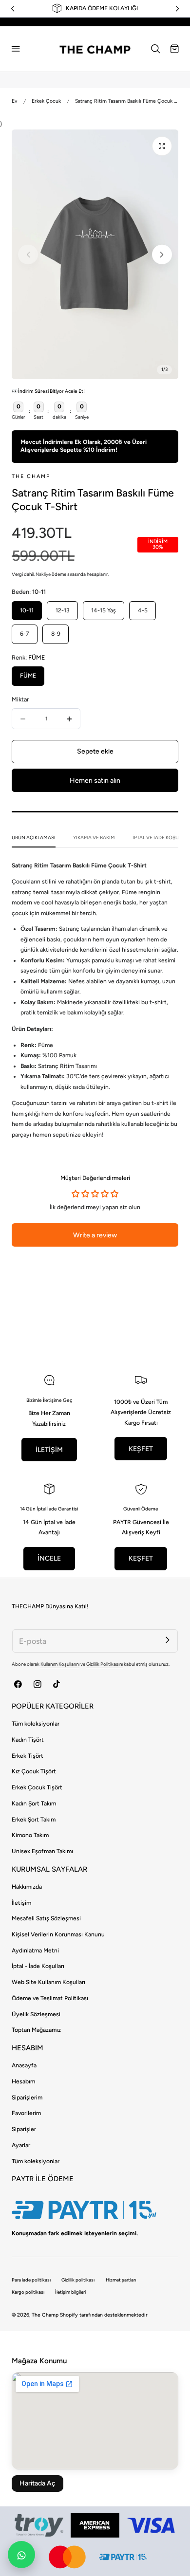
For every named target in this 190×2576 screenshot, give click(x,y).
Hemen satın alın (95, 781)
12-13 (63, 610)
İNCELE (49, 1558)
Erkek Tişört (28, 1756)
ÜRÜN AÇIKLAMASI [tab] (34, 837)
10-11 (27, 610)
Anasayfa (24, 2065)
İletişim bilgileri (70, 2292)
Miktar (20, 699)
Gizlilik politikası (78, 2280)
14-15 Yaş (104, 610)
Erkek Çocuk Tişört (37, 1787)
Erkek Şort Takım (34, 1820)
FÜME (28, 676)
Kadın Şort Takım (34, 1803)
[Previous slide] (28, 255)
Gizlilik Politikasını (104, 1664)
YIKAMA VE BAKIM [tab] (94, 837)
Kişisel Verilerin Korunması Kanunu (58, 1934)
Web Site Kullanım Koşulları (48, 1982)
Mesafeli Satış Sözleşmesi (46, 1918)
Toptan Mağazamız (36, 2030)
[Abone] (167, 1640)
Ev (15, 101)
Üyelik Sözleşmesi (36, 2014)
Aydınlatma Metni (35, 1950)
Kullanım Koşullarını (60, 1664)
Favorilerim (26, 2113)
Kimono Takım (30, 1835)
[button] (16, 49)
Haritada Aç (38, 2483)
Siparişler (24, 2129)
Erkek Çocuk (46, 101)
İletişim (21, 1903)
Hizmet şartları (121, 2280)
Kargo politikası (28, 2292)
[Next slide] (162, 255)
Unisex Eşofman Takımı (42, 1851)
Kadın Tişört (28, 1740)
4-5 (143, 610)
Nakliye (43, 574)
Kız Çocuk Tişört (34, 1771)
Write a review (95, 1235)
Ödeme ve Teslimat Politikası (50, 1998)
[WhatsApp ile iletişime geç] (21, 2555)
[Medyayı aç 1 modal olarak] (162, 146)
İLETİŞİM (49, 1450)
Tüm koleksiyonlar (36, 1724)
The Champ (45, 2315)
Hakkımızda (27, 1887)
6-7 (25, 634)
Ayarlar (21, 2145)
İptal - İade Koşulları (38, 1966)
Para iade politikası (31, 2280)
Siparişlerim (27, 2098)
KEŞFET (141, 1449)
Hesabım (23, 2081)
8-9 (56, 634)
